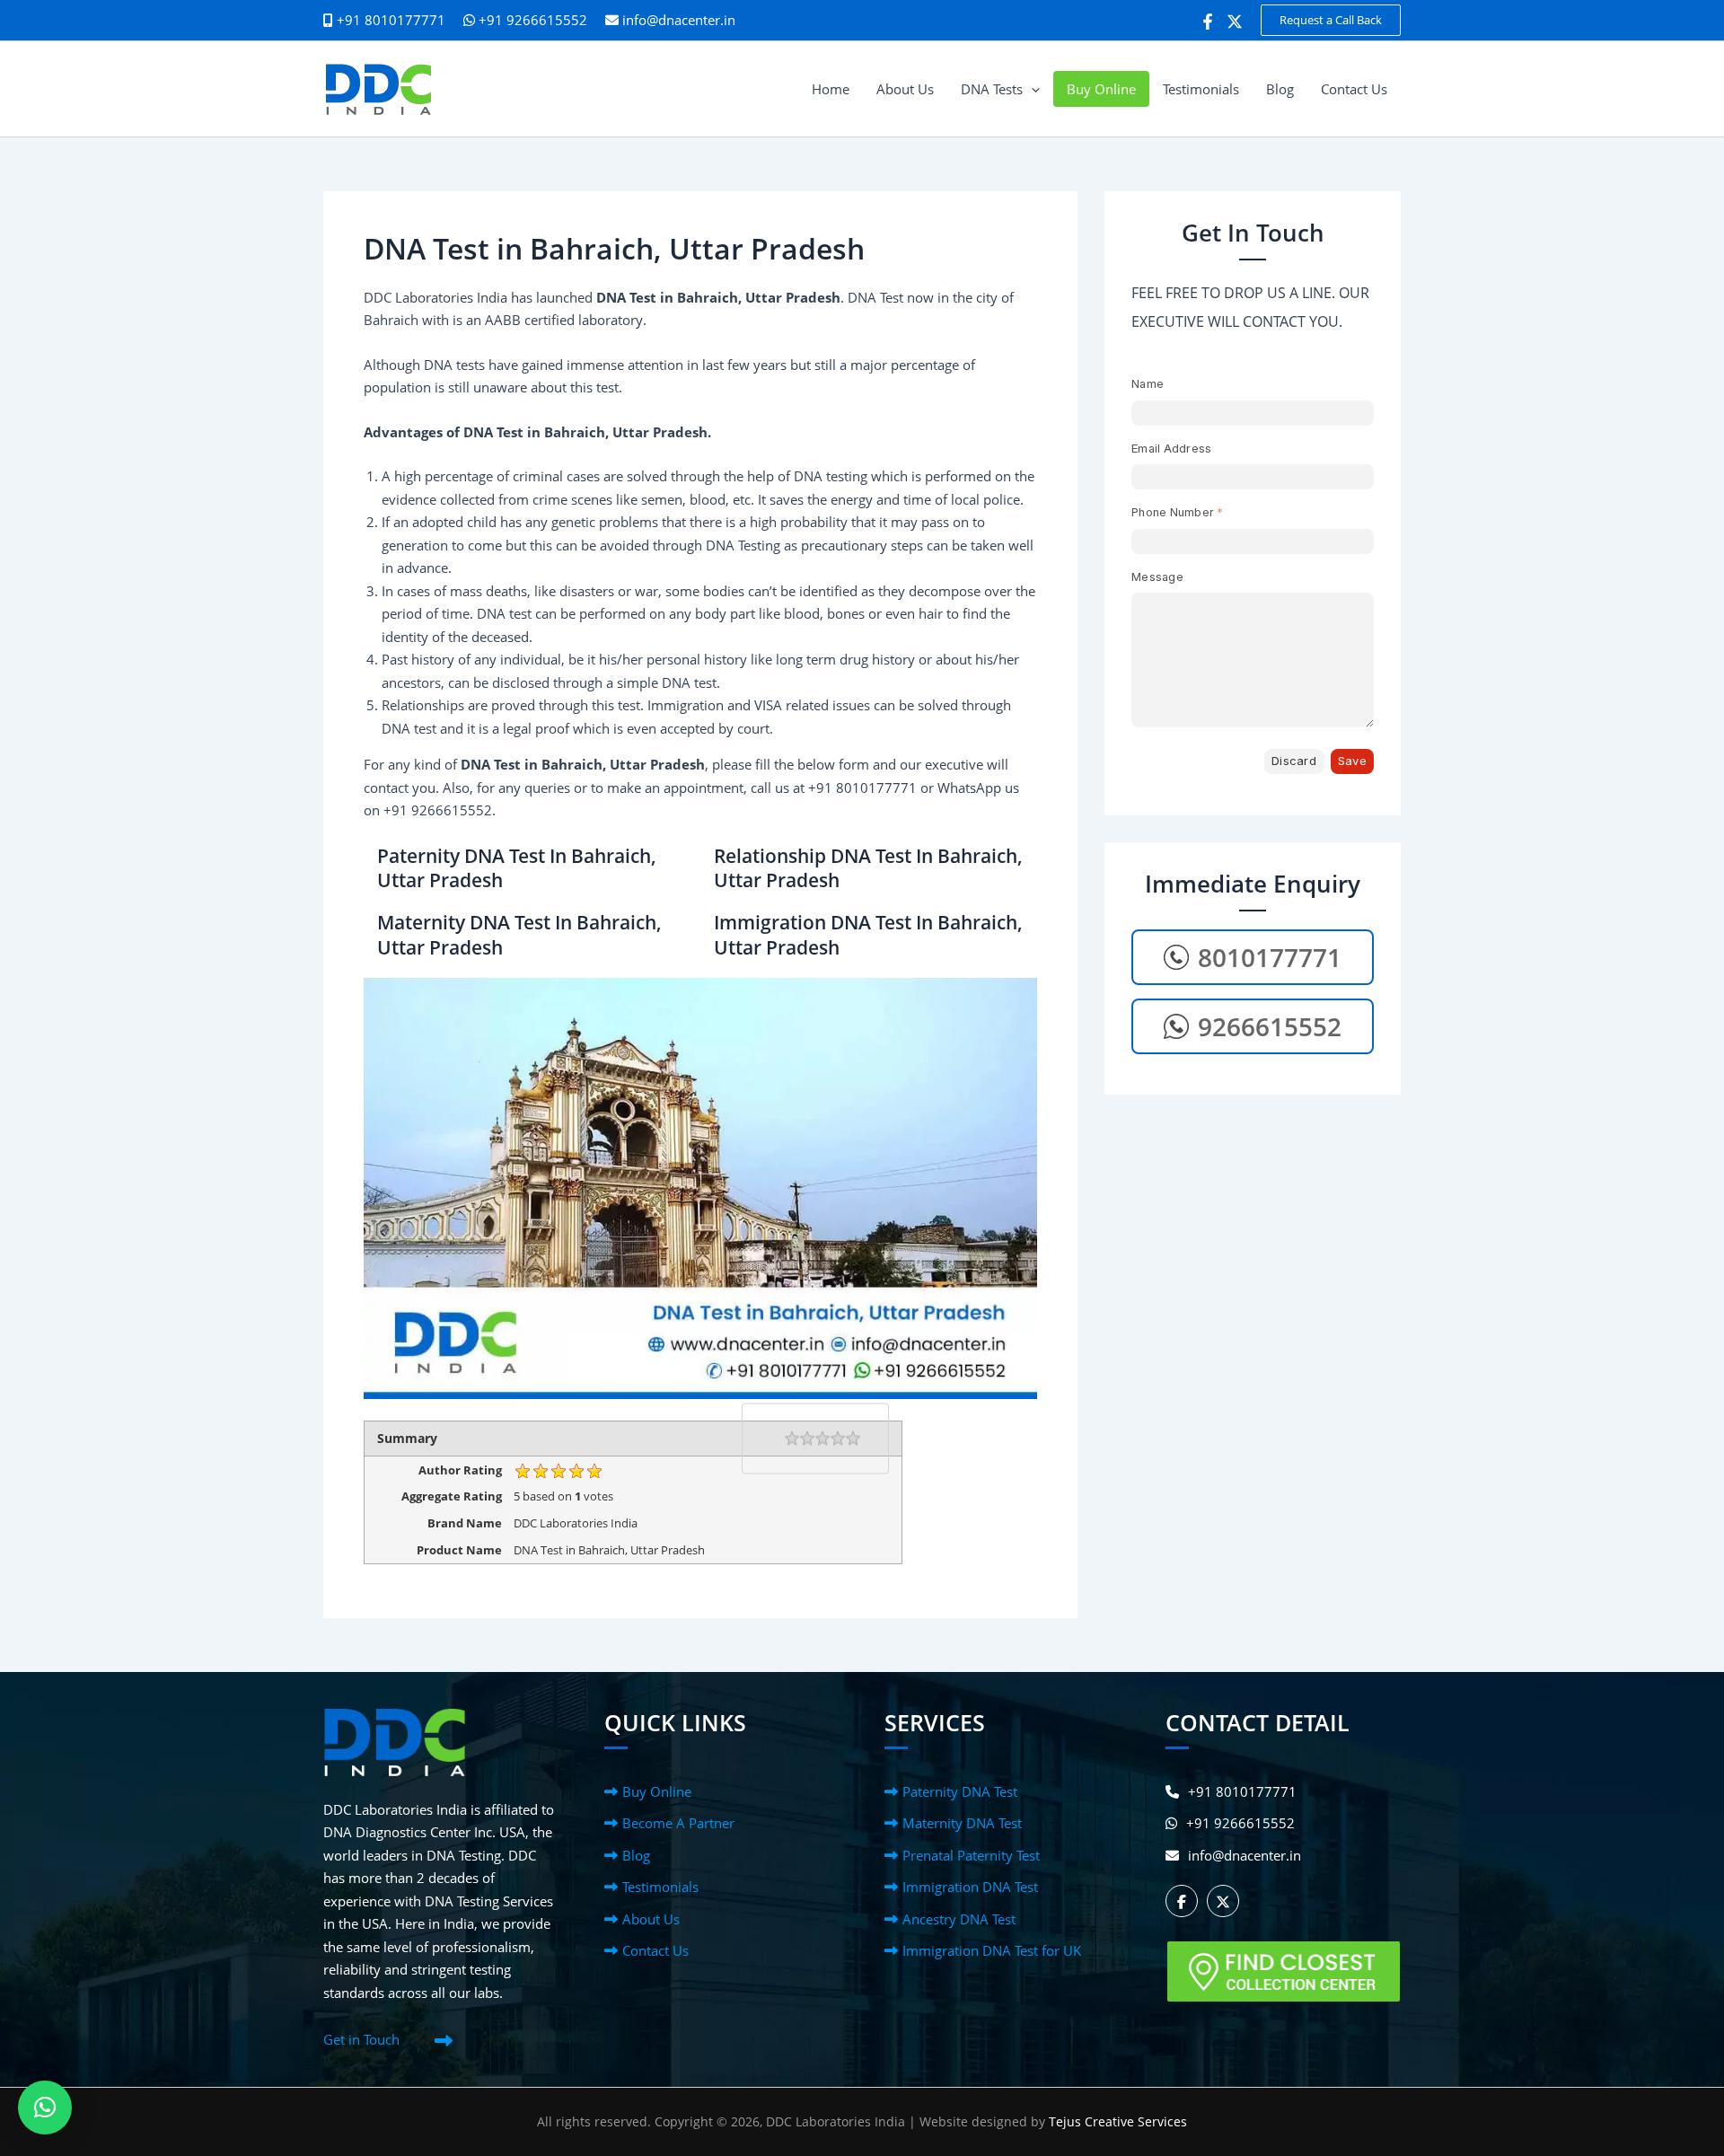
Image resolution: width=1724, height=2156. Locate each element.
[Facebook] (1208, 22)
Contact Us (655, 1950)
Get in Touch (361, 2039)
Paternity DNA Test (960, 1791)
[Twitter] (1235, 22)
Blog (636, 1855)
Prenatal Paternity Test (971, 1855)
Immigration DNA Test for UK (992, 1950)
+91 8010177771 (1242, 1791)
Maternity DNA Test (962, 1823)
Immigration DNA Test (970, 1887)
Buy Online (657, 1791)
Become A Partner (678, 1823)
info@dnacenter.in (679, 20)
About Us (651, 1919)
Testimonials (660, 1887)
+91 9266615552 (531, 20)
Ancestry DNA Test (959, 1919)
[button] (1331, 20)
